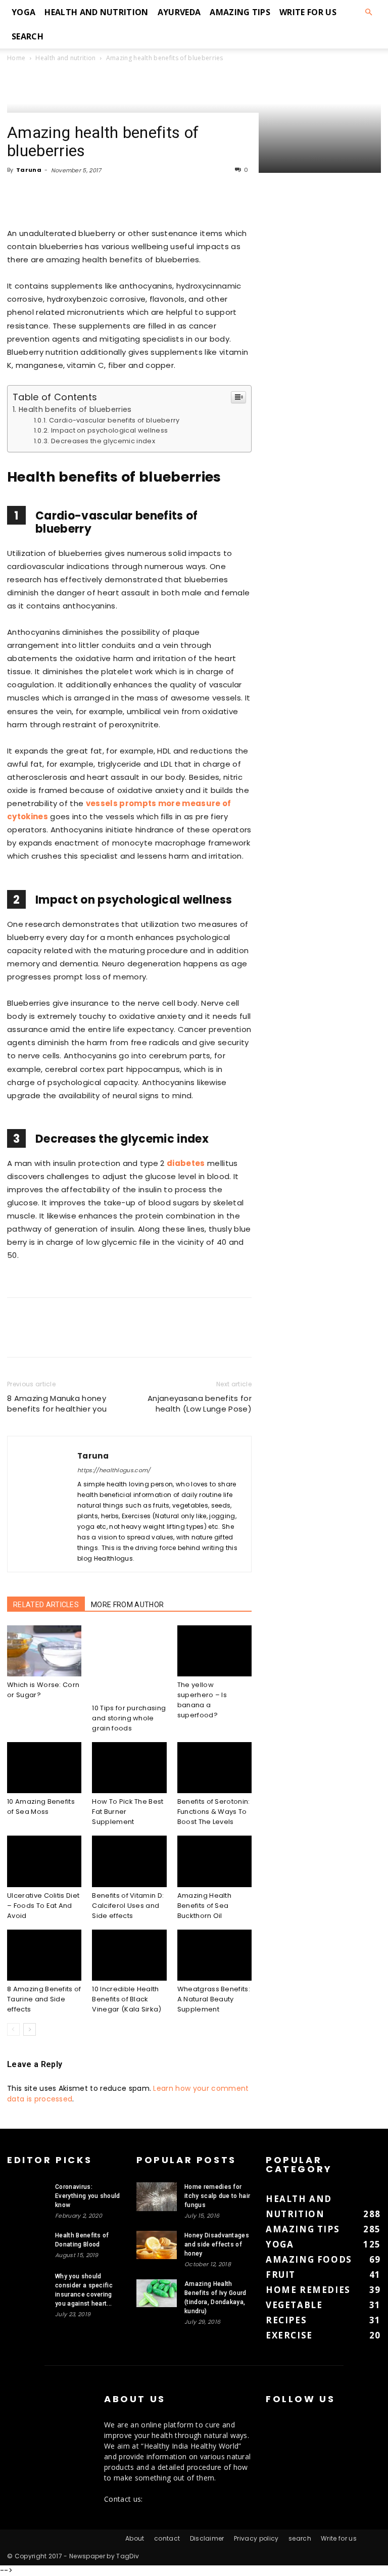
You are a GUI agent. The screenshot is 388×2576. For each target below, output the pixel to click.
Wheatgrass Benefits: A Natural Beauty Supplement (214, 1999)
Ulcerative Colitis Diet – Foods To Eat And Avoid (43, 1906)
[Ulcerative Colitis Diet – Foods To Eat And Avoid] (44, 1861)
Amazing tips (240, 12)
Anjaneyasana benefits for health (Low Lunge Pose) (200, 1403)
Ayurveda (179, 12)
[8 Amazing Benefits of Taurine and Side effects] (44, 1955)
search (28, 36)
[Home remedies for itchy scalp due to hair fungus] (157, 2197)
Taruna (29, 170)
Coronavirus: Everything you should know (88, 2196)
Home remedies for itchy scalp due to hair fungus (217, 2196)
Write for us (308, 12)
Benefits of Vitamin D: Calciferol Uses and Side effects (128, 1906)
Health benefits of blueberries (75, 409)
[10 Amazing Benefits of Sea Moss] (44, 1768)
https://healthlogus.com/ (114, 1470)
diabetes (186, 1163)
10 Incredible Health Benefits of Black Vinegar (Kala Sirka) (127, 1999)
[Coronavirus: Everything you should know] (27, 2196)
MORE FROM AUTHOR (127, 1605)
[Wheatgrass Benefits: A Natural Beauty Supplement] (214, 1955)
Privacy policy (256, 2538)
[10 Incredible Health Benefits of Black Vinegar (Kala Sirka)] (129, 1955)
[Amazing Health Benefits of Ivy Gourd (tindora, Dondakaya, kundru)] (157, 2293)
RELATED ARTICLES (46, 1605)
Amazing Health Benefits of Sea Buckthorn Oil (204, 1906)
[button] (369, 12)
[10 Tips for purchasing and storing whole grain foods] (129, 1662)
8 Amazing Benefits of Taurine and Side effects (44, 1999)
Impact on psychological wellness (109, 430)
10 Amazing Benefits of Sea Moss (41, 1807)
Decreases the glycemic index (103, 441)
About (135, 2538)
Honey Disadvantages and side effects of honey (217, 2244)
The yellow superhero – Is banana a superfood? (202, 1700)
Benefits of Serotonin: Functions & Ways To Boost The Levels (214, 1812)
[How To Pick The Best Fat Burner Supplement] (129, 1768)
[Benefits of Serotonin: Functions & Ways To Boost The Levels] (214, 1768)
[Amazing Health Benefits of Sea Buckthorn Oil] (214, 1861)
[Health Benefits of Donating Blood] (27, 2245)
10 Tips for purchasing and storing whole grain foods (129, 1718)
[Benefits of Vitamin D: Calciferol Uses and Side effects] (129, 1861)
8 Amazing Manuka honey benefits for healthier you (57, 1403)
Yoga (23, 12)
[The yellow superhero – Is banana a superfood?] (214, 1651)
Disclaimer (207, 2538)
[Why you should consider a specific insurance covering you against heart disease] (27, 2286)
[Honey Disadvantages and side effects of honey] (157, 2245)
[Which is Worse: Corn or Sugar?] (44, 1651)
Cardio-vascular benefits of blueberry (114, 420)
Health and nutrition (96, 12)
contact (167, 2538)
